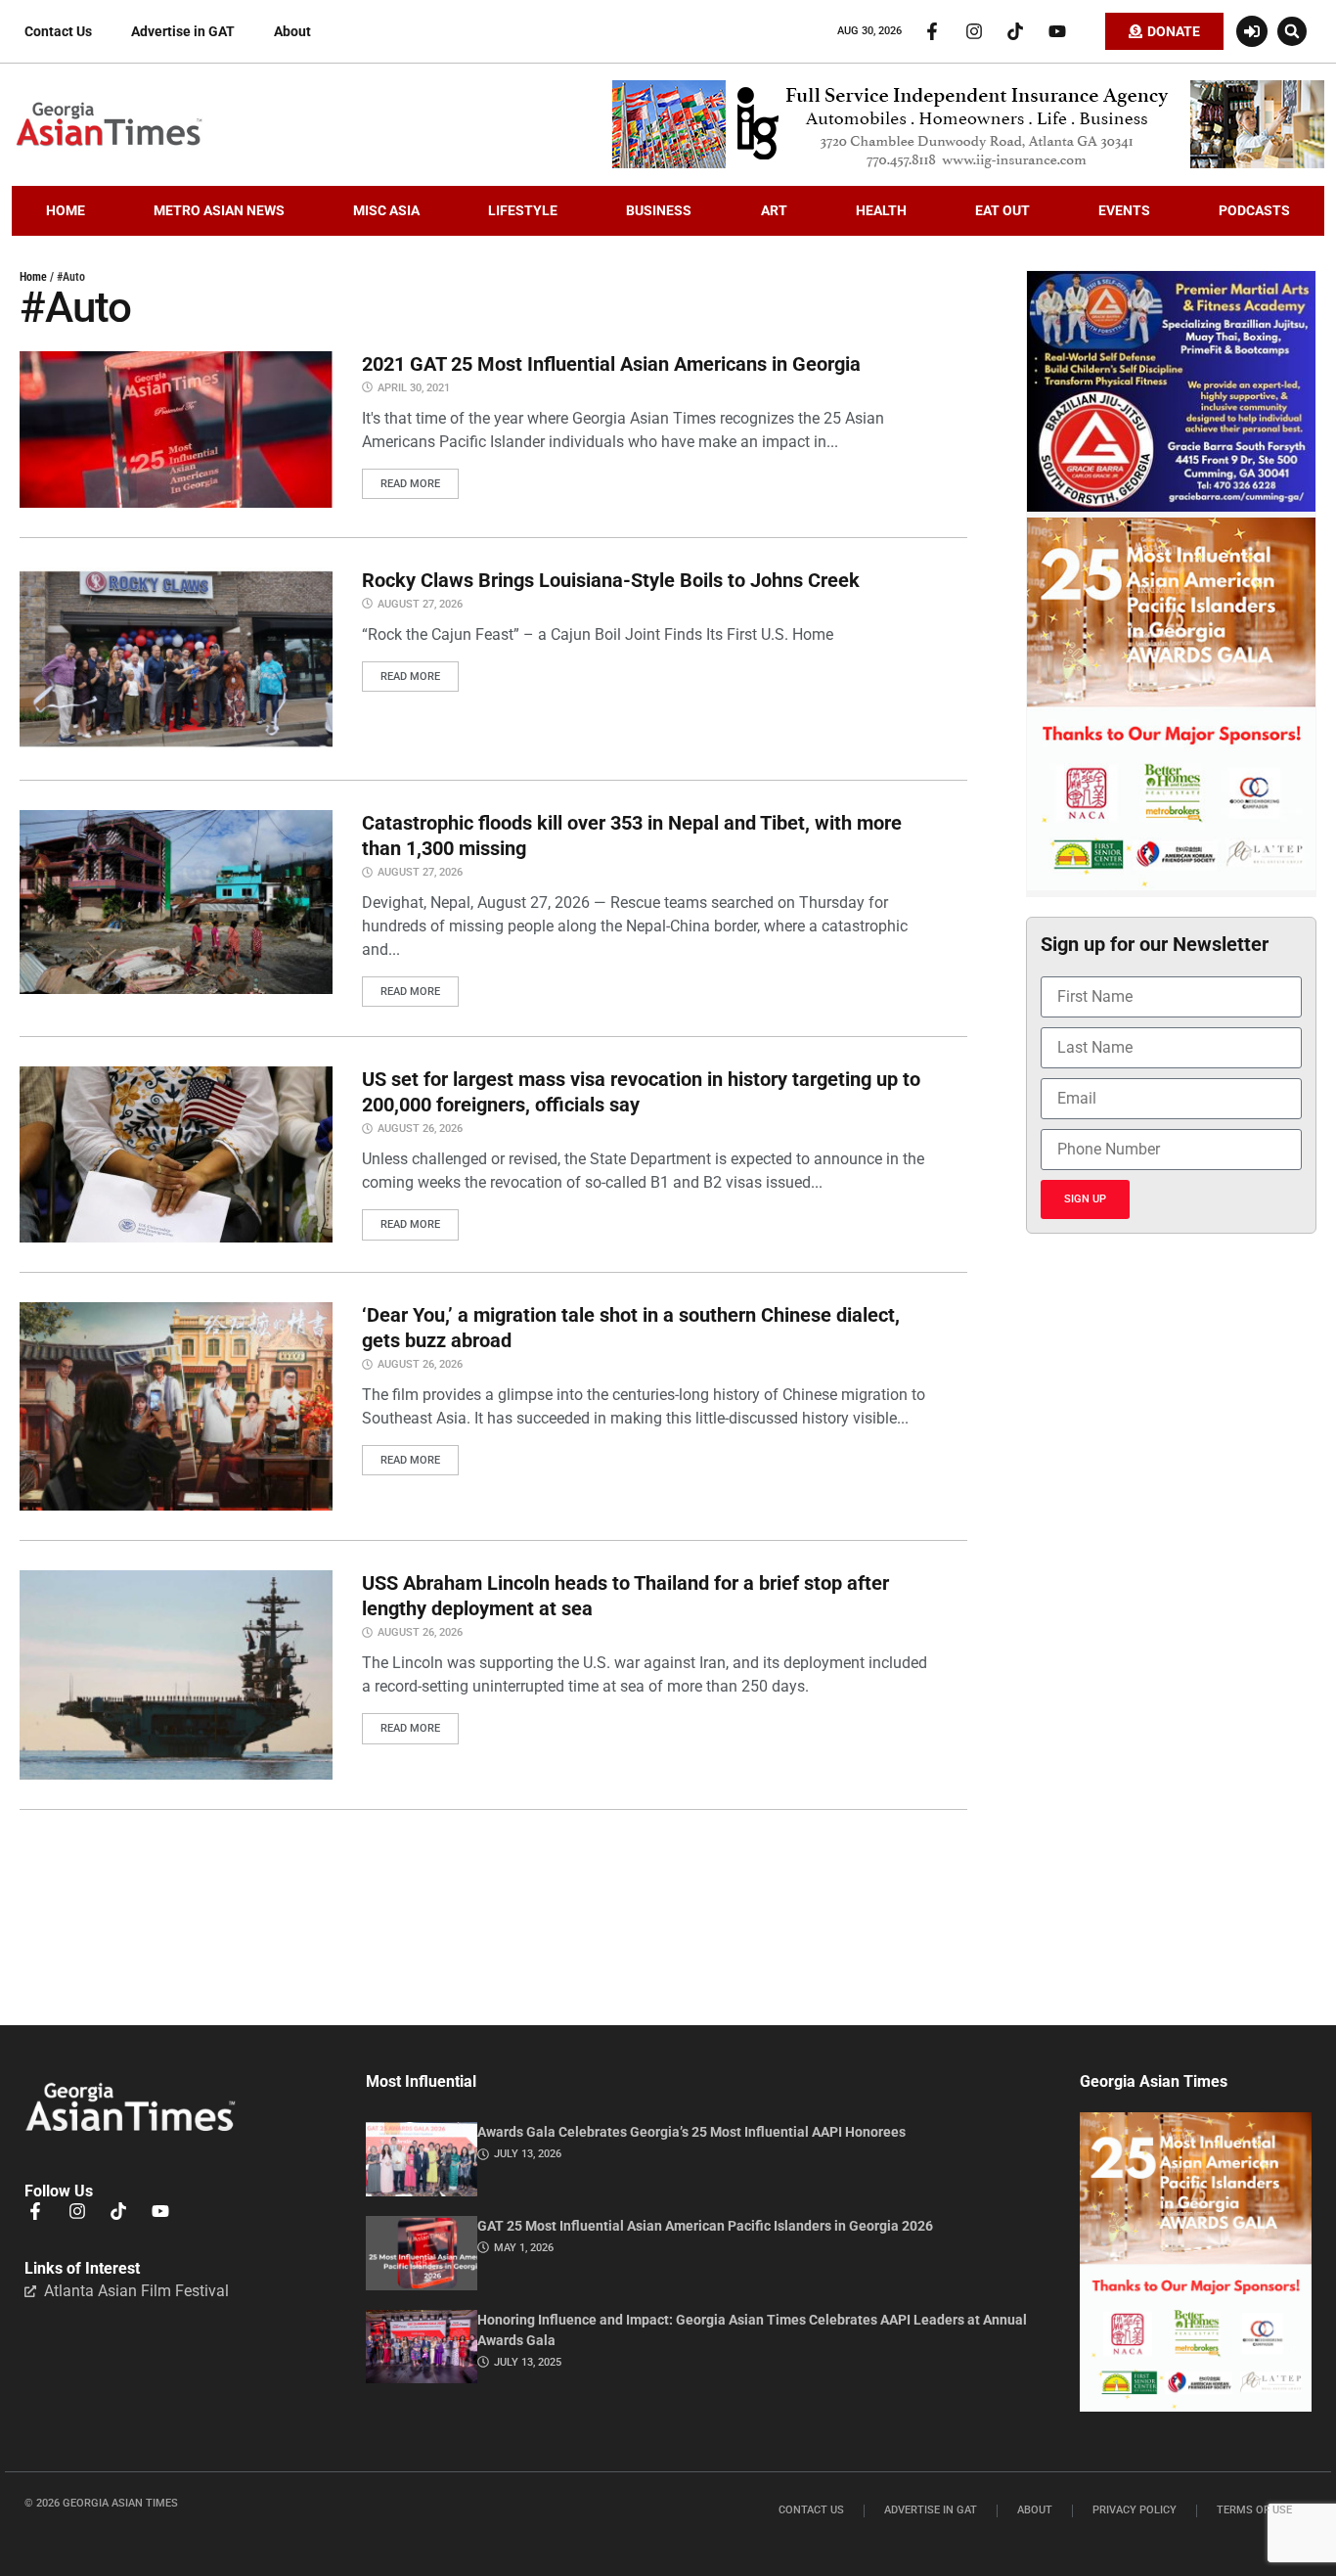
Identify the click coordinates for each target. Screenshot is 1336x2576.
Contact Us (58, 31)
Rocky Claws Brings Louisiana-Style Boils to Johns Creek (611, 580)
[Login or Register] (1252, 31)
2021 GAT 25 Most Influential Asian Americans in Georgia (611, 364)
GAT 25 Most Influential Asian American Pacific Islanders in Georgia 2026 (705, 2226)
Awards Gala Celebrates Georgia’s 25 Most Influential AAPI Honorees (691, 2132)
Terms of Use (1254, 2510)
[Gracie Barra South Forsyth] (1171, 507)
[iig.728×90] (968, 163)
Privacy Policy (1135, 2510)
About (292, 31)
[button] (1292, 31)
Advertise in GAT (183, 31)
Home (33, 277)
